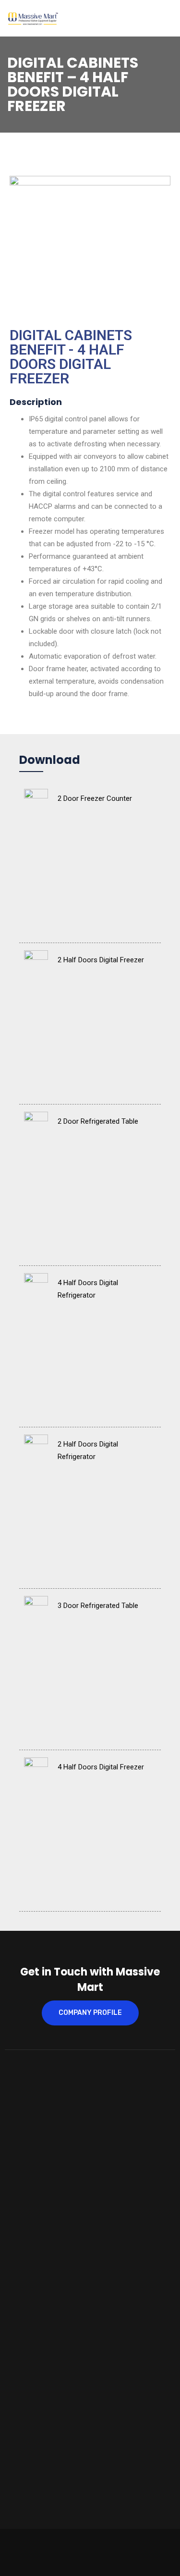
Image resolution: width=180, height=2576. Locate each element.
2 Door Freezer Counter (95, 798)
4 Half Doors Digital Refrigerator (88, 1289)
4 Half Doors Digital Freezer (101, 1767)
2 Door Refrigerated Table (98, 1121)
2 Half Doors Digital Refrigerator (88, 1450)
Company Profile (90, 2013)
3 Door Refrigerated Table (98, 1606)
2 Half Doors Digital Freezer (101, 960)
